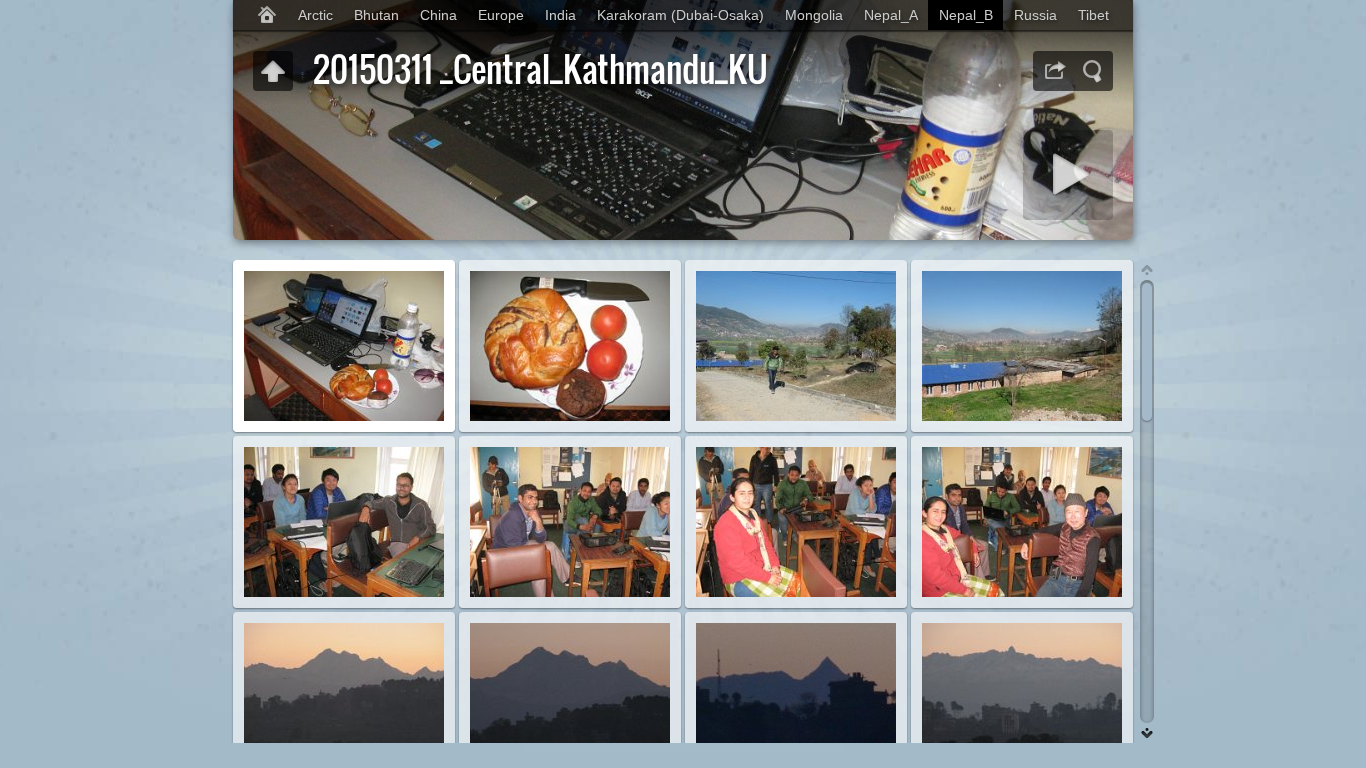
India (560, 15)
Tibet (1093, 15)
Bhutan (376, 15)
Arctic (315, 15)
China (438, 15)
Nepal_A (891, 15)
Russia (1035, 15)
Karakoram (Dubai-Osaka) (680, 15)
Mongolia (814, 15)
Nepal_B (966, 15)
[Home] (267, 15)
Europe (501, 15)
